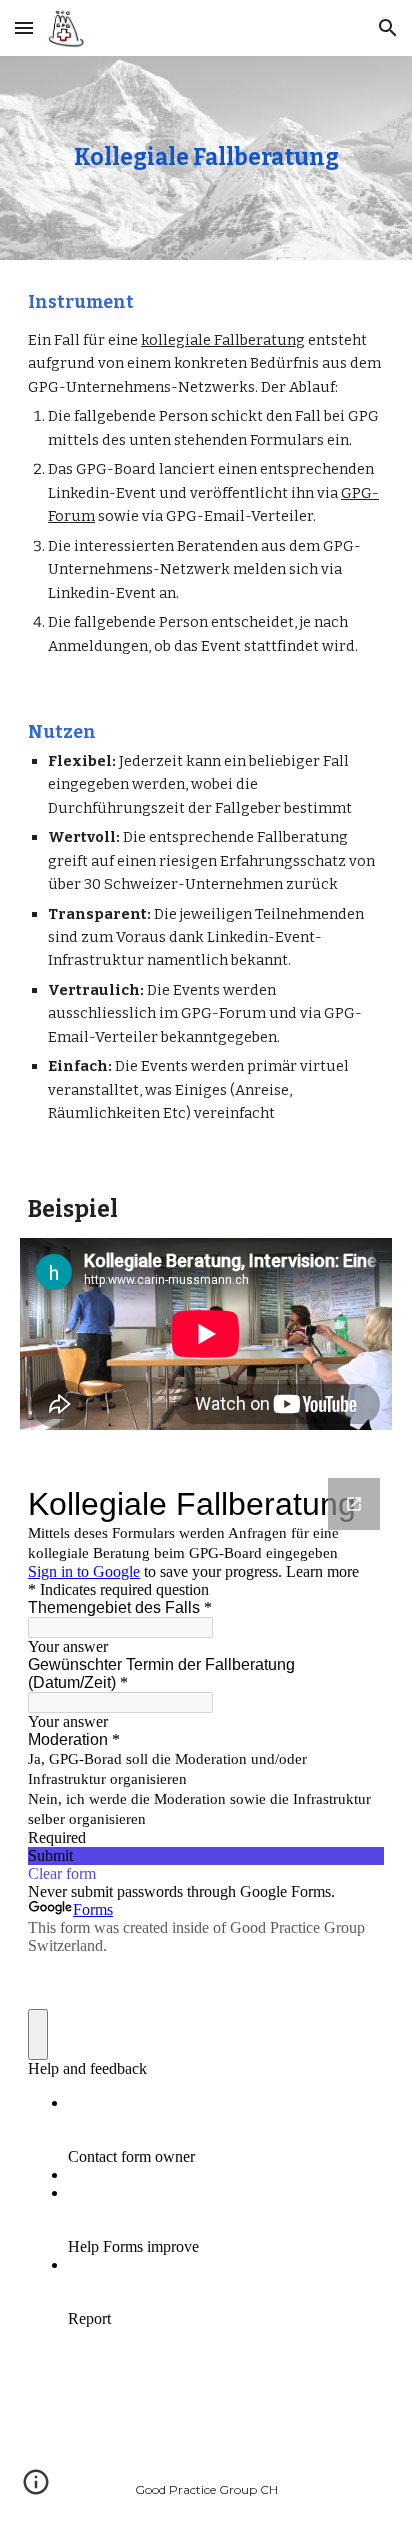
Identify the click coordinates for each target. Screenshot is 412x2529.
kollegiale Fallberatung (223, 340)
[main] (206, 158)
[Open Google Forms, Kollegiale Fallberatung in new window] (354, 1504)
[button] (24, 27)
